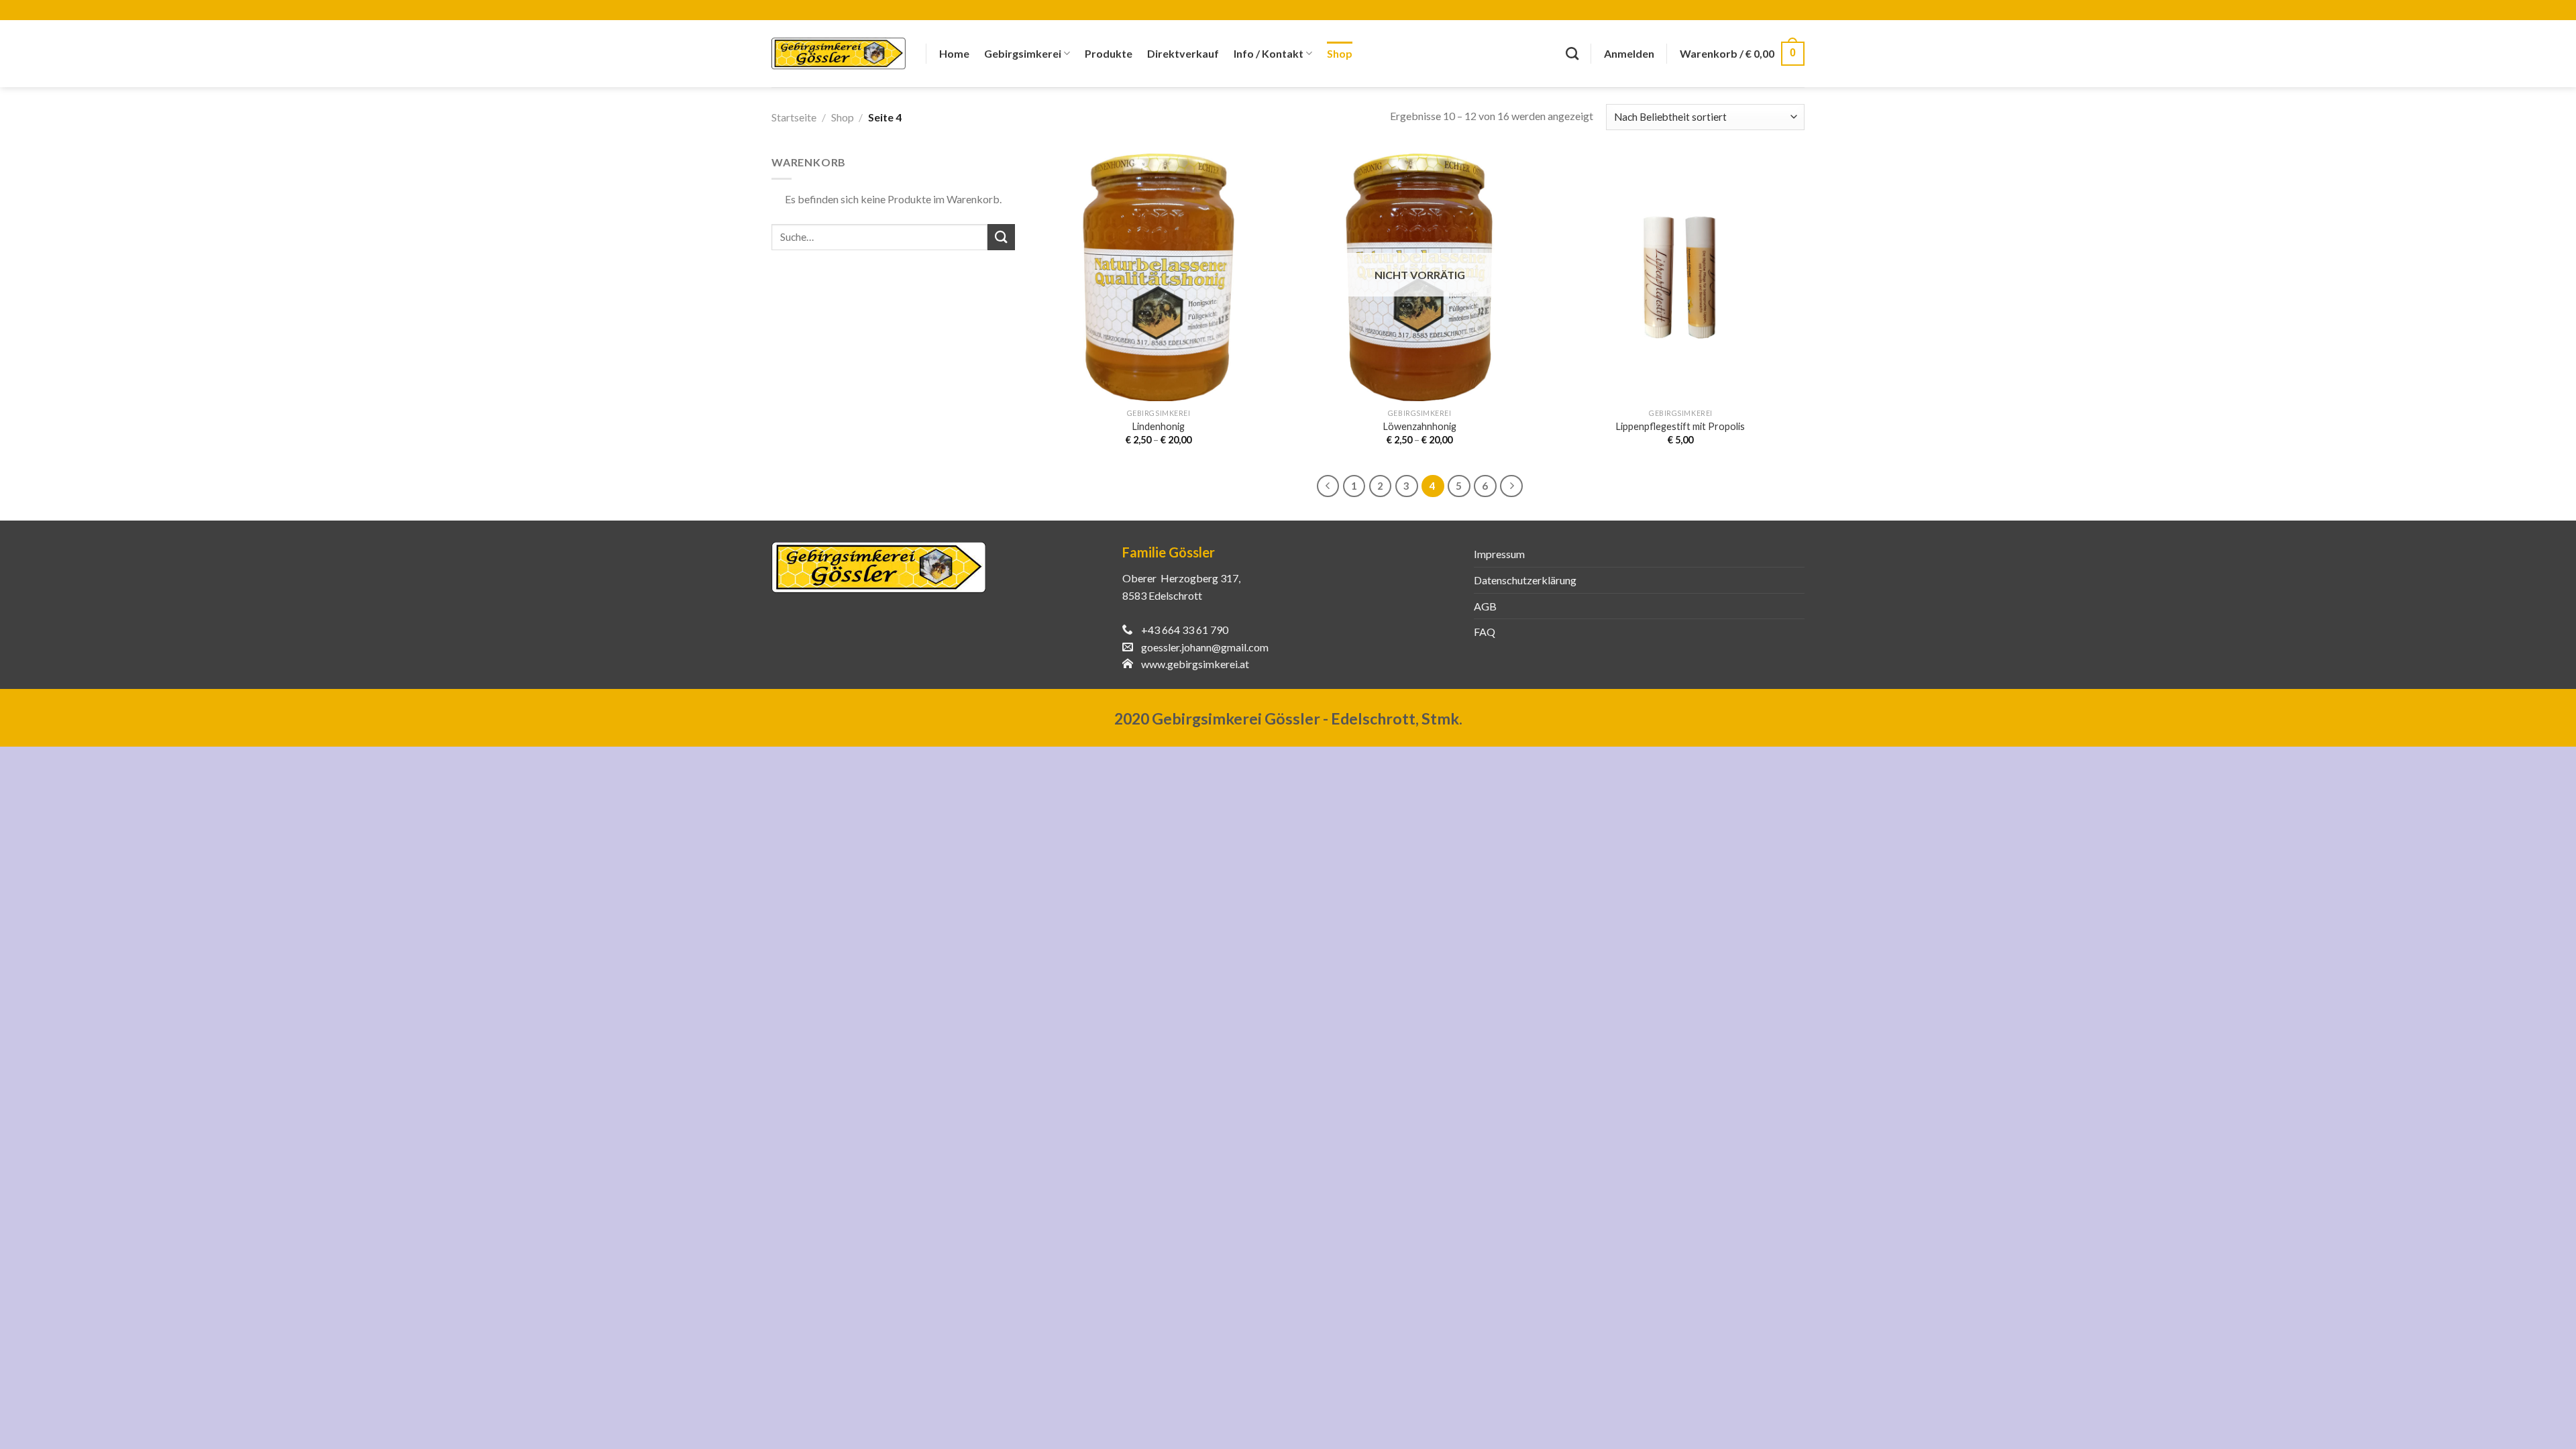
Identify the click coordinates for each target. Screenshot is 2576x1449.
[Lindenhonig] (1159, 278)
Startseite (794, 117)
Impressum (1499, 554)
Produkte (1109, 53)
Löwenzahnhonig (1420, 426)
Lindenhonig (1159, 426)
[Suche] (1572, 53)
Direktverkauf (1183, 53)
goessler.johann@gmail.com (1205, 647)
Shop (1340, 53)
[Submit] (1001, 237)
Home (954, 53)
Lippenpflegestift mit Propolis (1680, 426)
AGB (1485, 606)
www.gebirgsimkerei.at (1195, 664)
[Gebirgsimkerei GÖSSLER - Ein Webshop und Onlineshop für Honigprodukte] (839, 54)
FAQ (1485, 632)
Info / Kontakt (1269, 53)
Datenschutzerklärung (1525, 580)
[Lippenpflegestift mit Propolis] (1681, 278)
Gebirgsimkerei (1023, 53)
